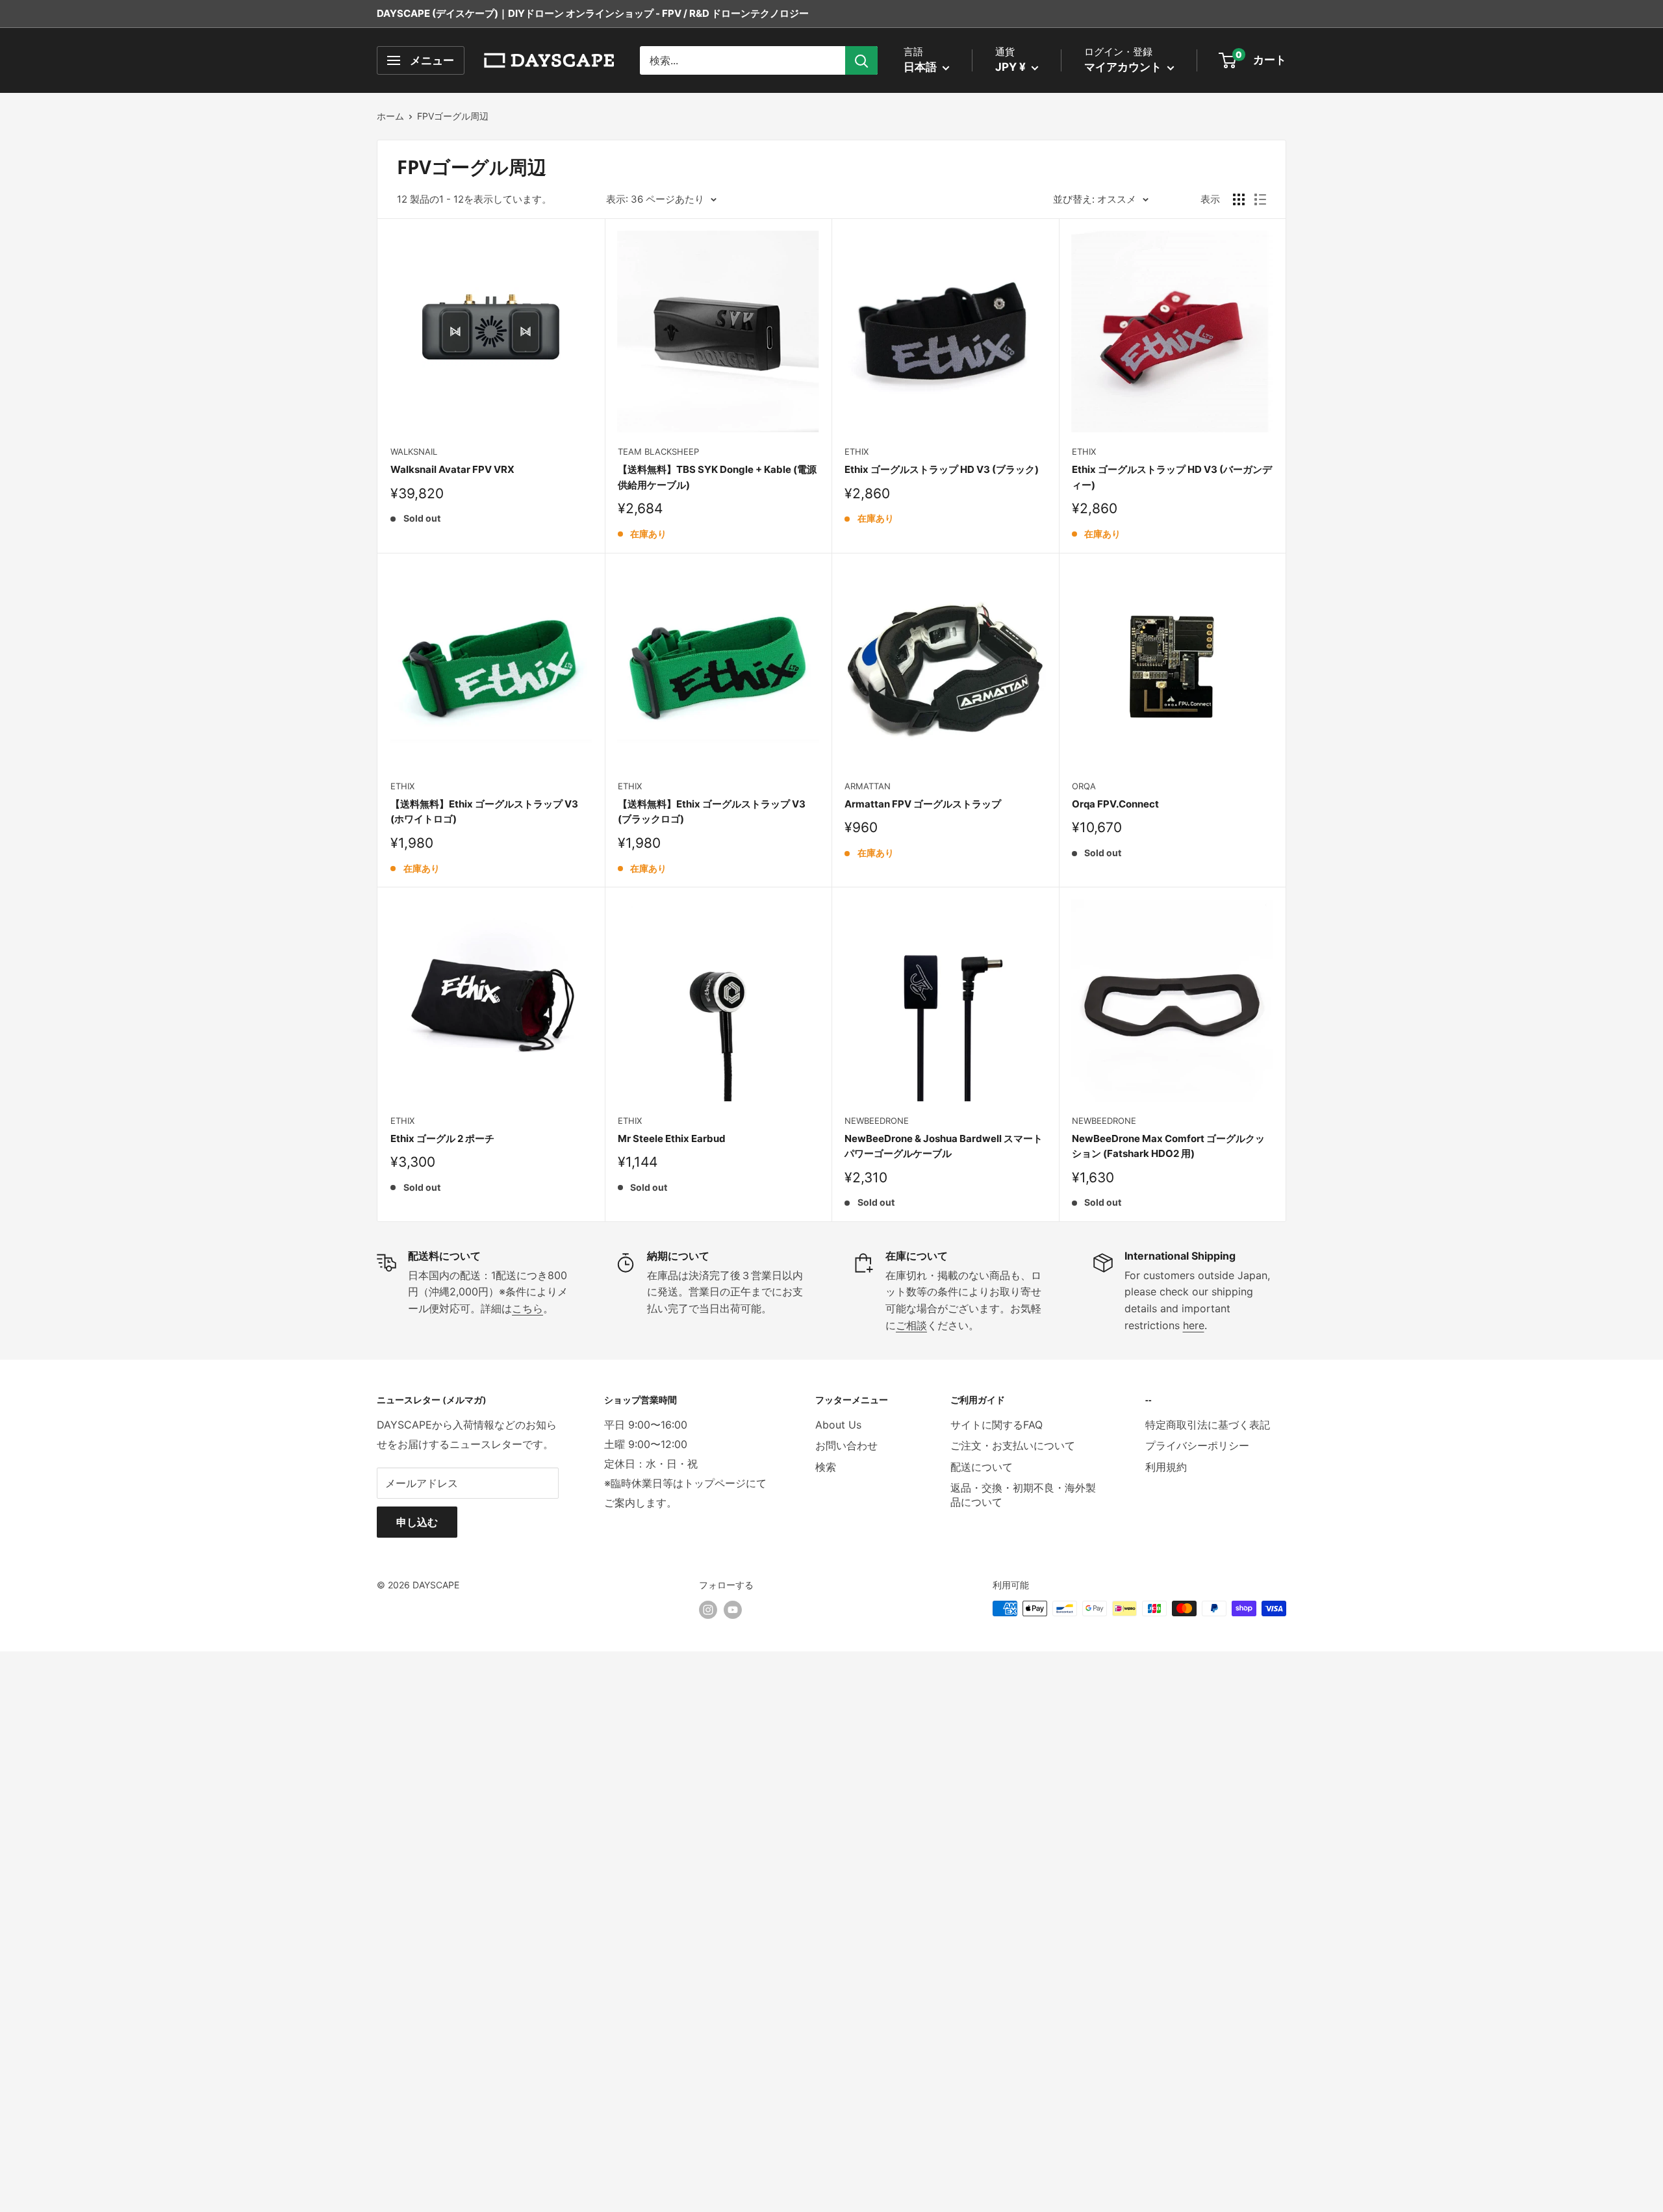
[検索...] (861, 60)
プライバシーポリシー (1197, 1445)
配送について (982, 1467)
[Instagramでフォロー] (708, 1610)
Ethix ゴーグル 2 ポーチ (442, 1138)
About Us (838, 1425)
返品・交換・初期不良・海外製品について (1023, 1495)
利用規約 (1166, 1467)
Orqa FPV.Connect (1115, 804)
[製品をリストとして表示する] (1260, 199)
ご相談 (911, 1325)
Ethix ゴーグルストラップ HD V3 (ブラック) (942, 469)
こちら (527, 1308)
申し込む (417, 1522)
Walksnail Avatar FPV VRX (452, 469)
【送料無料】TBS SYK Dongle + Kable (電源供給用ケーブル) (717, 477)
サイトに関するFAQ (997, 1425)
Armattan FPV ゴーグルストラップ (923, 804)
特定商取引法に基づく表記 (1208, 1425)
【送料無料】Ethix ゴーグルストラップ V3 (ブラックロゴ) (712, 811)
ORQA (1084, 786)
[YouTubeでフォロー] (733, 1610)
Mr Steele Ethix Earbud (672, 1138)
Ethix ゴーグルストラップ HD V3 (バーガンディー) (1172, 477)
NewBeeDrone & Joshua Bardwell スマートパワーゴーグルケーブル (944, 1146)
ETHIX (857, 451)
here (1194, 1325)
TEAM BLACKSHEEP (658, 451)
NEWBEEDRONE (877, 1121)
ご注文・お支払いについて (1013, 1445)
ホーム (390, 116)
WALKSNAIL (414, 451)
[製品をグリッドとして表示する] (1239, 199)
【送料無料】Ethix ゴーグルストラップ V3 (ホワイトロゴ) (484, 811)
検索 (826, 1467)
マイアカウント (1124, 67)
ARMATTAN (868, 786)
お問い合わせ (846, 1445)
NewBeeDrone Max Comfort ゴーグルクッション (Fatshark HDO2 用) (1168, 1146)
